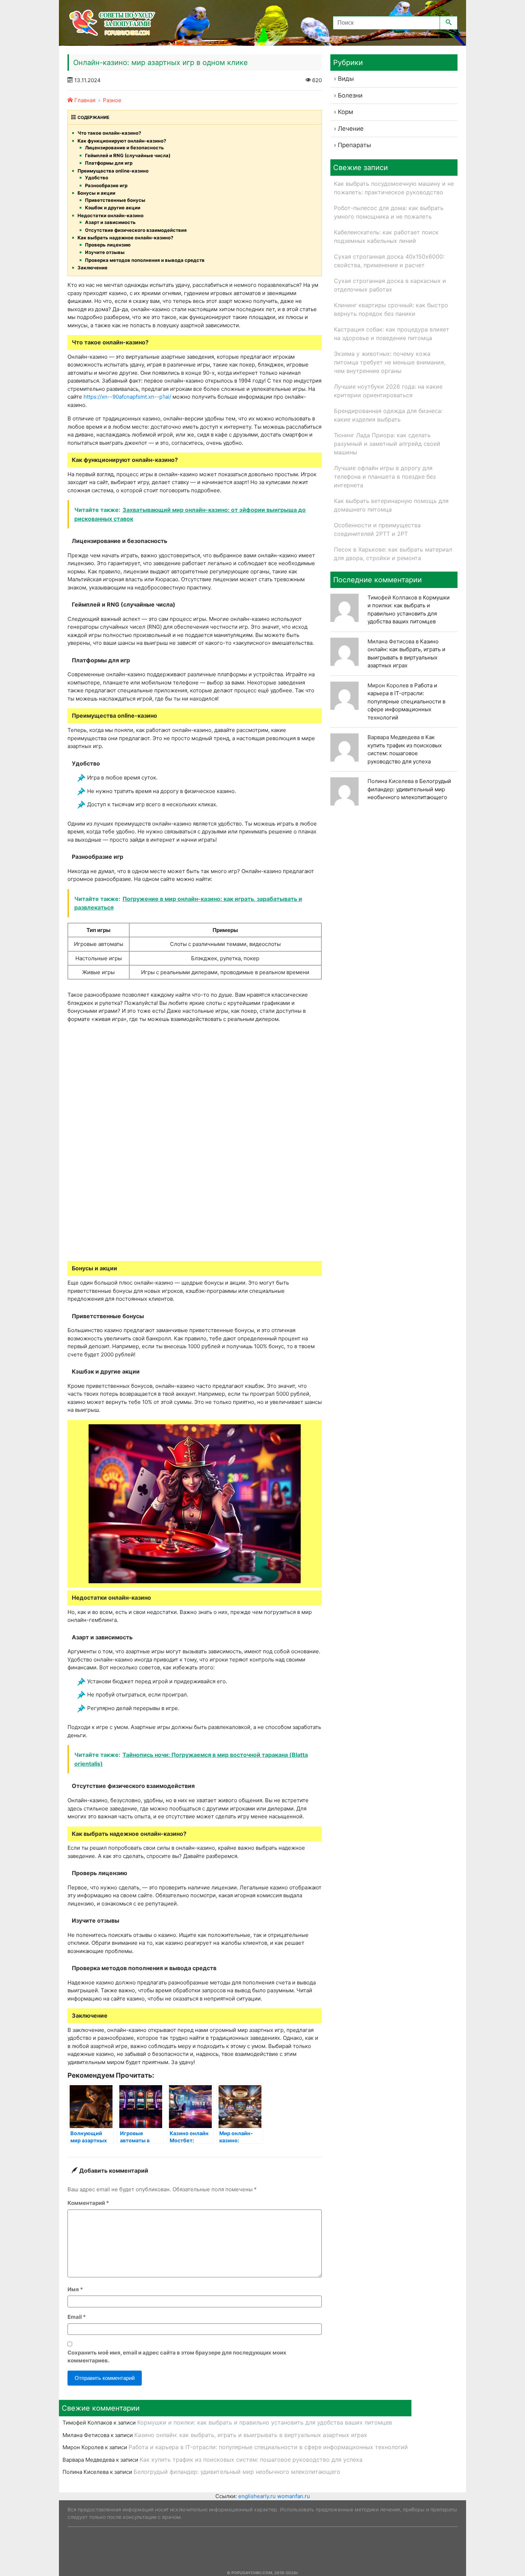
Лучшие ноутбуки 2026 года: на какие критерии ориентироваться (388, 391)
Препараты (354, 145)
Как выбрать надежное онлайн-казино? (125, 238)
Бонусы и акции (96, 193)
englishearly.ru (257, 2496)
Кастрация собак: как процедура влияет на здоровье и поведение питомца (392, 334)
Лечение (351, 129)
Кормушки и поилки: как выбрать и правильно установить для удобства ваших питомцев (265, 2422)
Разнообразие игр (106, 185)
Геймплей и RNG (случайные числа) (128, 155)
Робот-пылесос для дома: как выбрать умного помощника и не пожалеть (389, 212)
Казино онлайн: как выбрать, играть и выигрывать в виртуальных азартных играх (251, 2435)
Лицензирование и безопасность (124, 148)
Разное (112, 100)
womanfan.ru (294, 2496)
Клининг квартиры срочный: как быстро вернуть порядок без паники (391, 309)
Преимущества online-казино (113, 171)
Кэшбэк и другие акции (113, 208)
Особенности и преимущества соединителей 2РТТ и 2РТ (377, 529)
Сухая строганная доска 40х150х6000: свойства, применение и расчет (389, 261)
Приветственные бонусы (115, 200)
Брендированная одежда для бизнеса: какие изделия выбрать (388, 415)
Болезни (350, 95)
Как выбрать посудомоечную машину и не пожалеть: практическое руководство (394, 188)
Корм (346, 112)
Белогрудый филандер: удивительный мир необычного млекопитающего (409, 789)
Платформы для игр (109, 163)
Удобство (97, 178)
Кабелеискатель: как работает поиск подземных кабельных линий (386, 236)
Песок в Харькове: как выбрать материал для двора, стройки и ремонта (393, 554)
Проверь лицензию (108, 245)
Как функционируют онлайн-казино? (122, 141)
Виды (346, 79)
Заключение (92, 268)
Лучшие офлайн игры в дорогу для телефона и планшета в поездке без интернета (385, 477)
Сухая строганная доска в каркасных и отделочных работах (390, 285)
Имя (75, 2289)
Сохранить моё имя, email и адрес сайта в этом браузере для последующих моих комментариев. (177, 2357)
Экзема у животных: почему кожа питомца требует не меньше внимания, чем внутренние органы (390, 362)
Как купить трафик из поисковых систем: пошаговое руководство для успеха (251, 2460)
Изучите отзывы (105, 252)
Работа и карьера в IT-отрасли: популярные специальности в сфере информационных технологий (406, 701)
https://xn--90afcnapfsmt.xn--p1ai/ (127, 397)
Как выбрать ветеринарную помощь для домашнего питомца (391, 505)
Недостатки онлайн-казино (111, 215)
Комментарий (88, 2203)
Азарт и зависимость (110, 222)
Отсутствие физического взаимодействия (136, 230)
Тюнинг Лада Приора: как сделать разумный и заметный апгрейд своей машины (387, 444)
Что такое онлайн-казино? (109, 133)
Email (77, 2317)
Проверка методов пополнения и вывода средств (145, 260)
